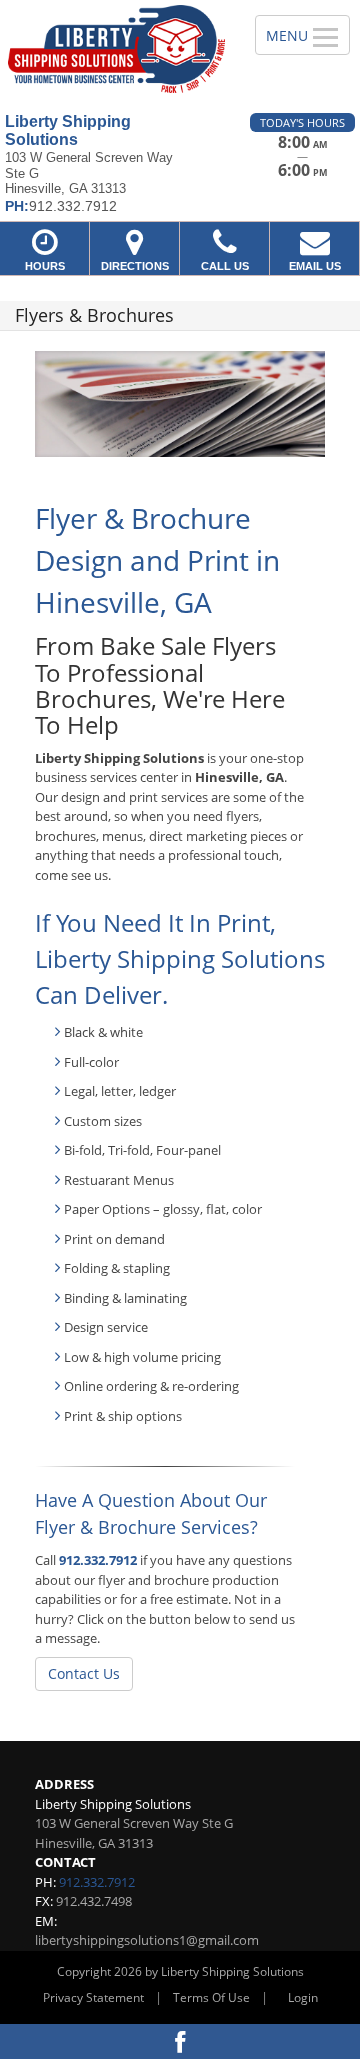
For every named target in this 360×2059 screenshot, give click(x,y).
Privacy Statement (93, 1997)
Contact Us (84, 1673)
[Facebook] (180, 2041)
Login (303, 1997)
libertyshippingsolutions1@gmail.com (147, 1940)
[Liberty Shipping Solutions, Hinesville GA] (116, 49)
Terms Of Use (211, 1997)
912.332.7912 (98, 1560)
